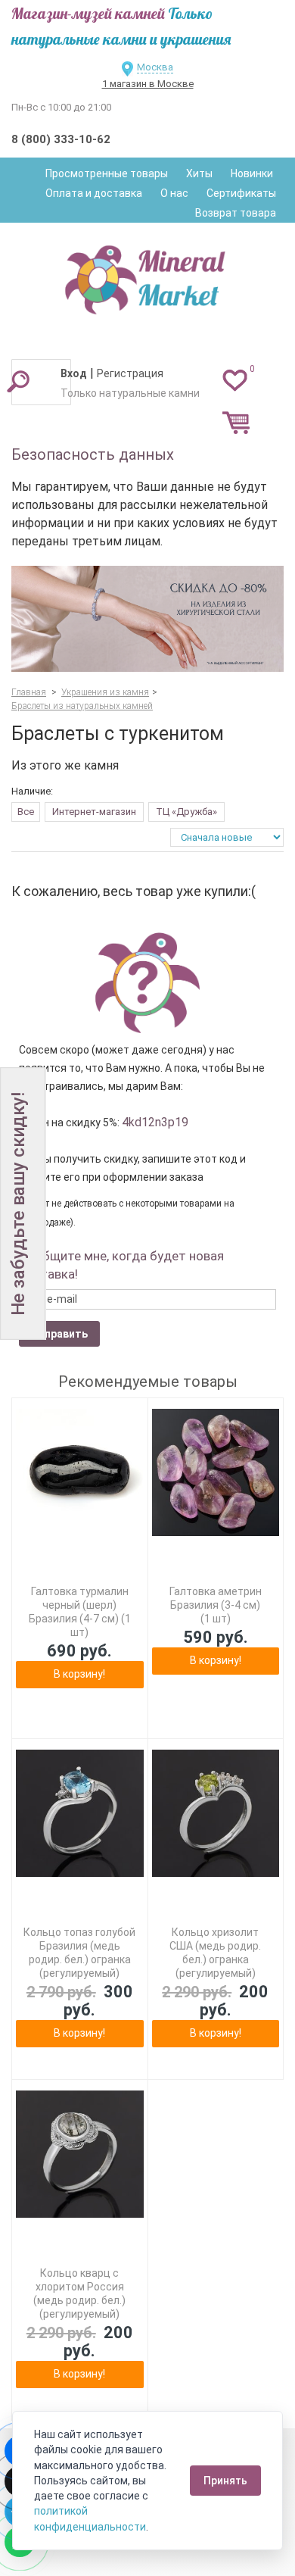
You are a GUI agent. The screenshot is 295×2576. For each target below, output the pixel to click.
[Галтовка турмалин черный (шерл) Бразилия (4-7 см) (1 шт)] (80, 1473)
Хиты (199, 173)
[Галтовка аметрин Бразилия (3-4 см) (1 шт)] (216, 1473)
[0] (235, 379)
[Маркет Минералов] (147, 276)
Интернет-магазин (94, 812)
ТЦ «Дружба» (186, 812)
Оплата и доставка (94, 193)
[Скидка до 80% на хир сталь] (147, 619)
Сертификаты (241, 193)
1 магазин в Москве (148, 84)
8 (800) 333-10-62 (61, 139)
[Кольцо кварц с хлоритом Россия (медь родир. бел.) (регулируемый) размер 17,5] (80, 2154)
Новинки (252, 173)
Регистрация (130, 373)
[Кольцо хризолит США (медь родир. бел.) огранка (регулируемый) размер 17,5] (216, 1814)
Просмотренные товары (107, 173)
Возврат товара (236, 213)
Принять (225, 2481)
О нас (174, 193)
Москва (155, 67)
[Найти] (18, 381)
